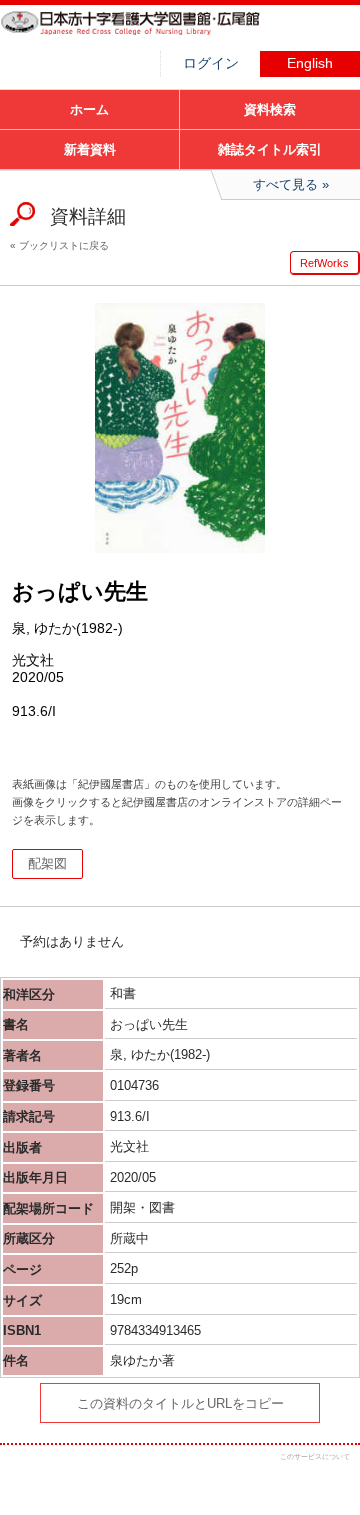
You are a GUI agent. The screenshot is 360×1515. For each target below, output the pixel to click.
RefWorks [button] (324, 263)
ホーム (89, 109)
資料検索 (270, 109)
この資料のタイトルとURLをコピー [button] (180, 1403)
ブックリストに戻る (64, 245)
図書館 (150, 35)
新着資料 (90, 149)
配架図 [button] (47, 863)
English (310, 63)
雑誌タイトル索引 (270, 149)
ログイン (211, 63)
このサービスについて (315, 1456)
